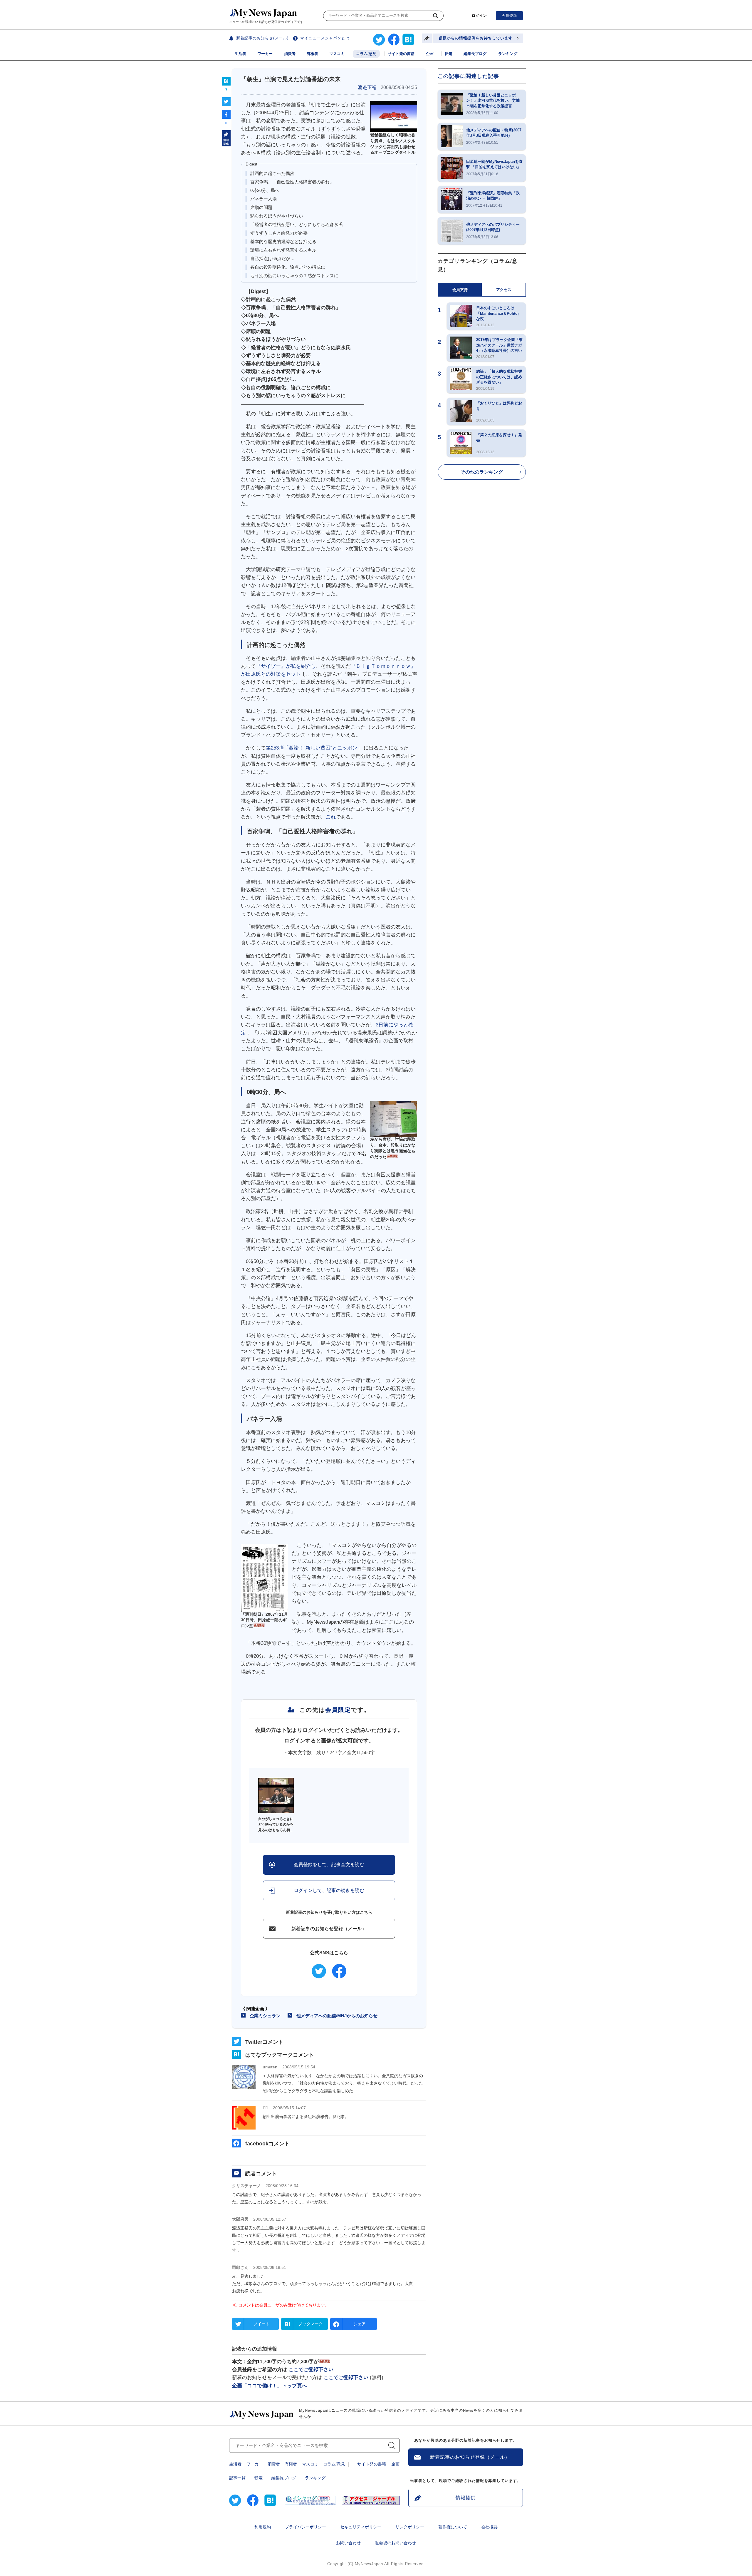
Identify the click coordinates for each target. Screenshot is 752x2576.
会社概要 (489, 2527)
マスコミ (337, 54)
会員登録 (509, 16)
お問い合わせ (348, 2543)
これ (331, 817)
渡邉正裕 (367, 87)
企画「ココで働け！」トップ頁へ (270, 2386)
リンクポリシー (410, 2527)
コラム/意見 (366, 54)
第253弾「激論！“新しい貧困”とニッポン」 (314, 748)
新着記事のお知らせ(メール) (262, 38)
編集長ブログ (475, 54)
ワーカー (265, 54)
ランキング (508, 54)
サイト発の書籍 (401, 54)
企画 (430, 54)
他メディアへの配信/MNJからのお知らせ (337, 2016)
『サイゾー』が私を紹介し (286, 666)
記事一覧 (237, 2478)
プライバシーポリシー (305, 2527)
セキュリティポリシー (361, 2527)
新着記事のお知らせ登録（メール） (329, 1929)
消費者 (290, 54)
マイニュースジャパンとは (325, 38)
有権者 (312, 54)
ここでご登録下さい (311, 2370)
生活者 (240, 54)
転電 (449, 54)
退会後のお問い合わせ (395, 2543)
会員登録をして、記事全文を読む (329, 1865)
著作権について (453, 2527)
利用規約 (263, 2527)
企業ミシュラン (265, 2016)
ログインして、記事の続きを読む (329, 1890)
